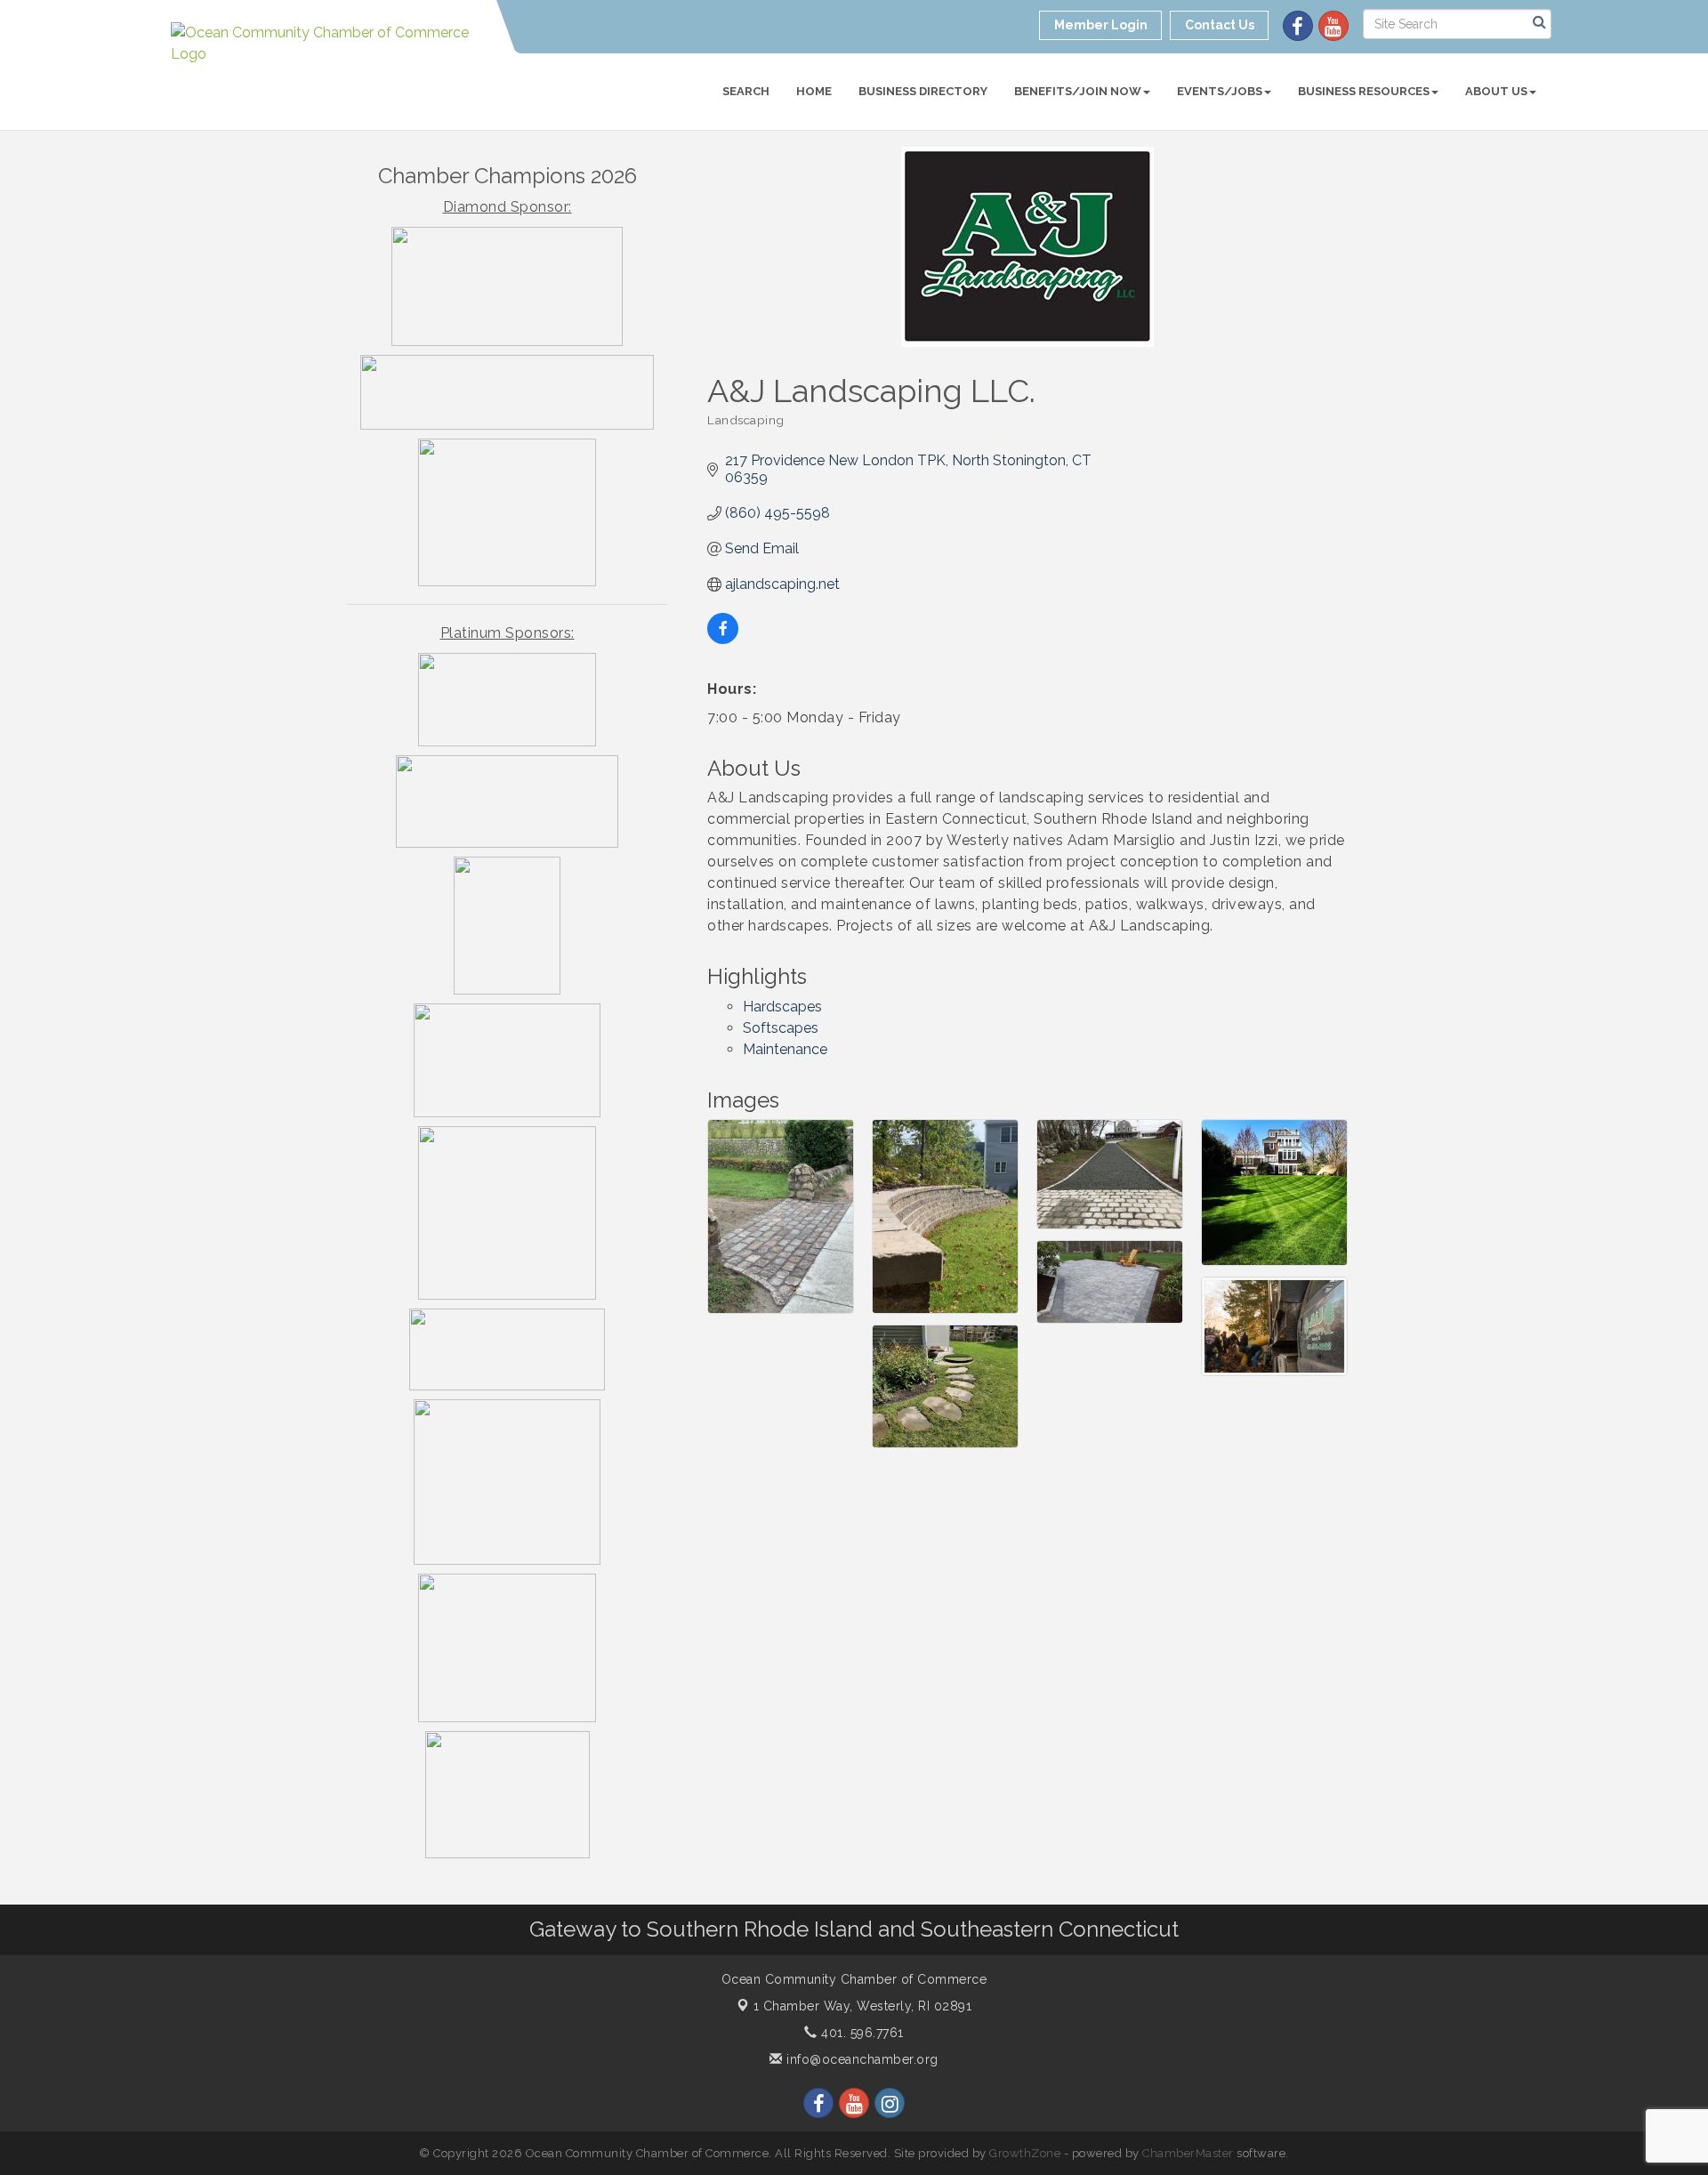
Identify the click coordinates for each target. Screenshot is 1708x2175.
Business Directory (923, 91)
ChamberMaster (1188, 2153)
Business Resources (1364, 91)
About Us (1496, 91)
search (746, 91)
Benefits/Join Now (1078, 91)
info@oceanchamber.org (861, 2059)
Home (814, 91)
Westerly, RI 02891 (863, 2006)
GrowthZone (1025, 2153)
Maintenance (785, 1049)
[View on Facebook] (723, 639)
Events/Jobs (1220, 91)
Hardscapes (782, 1007)
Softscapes (781, 1028)
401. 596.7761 (861, 2033)
